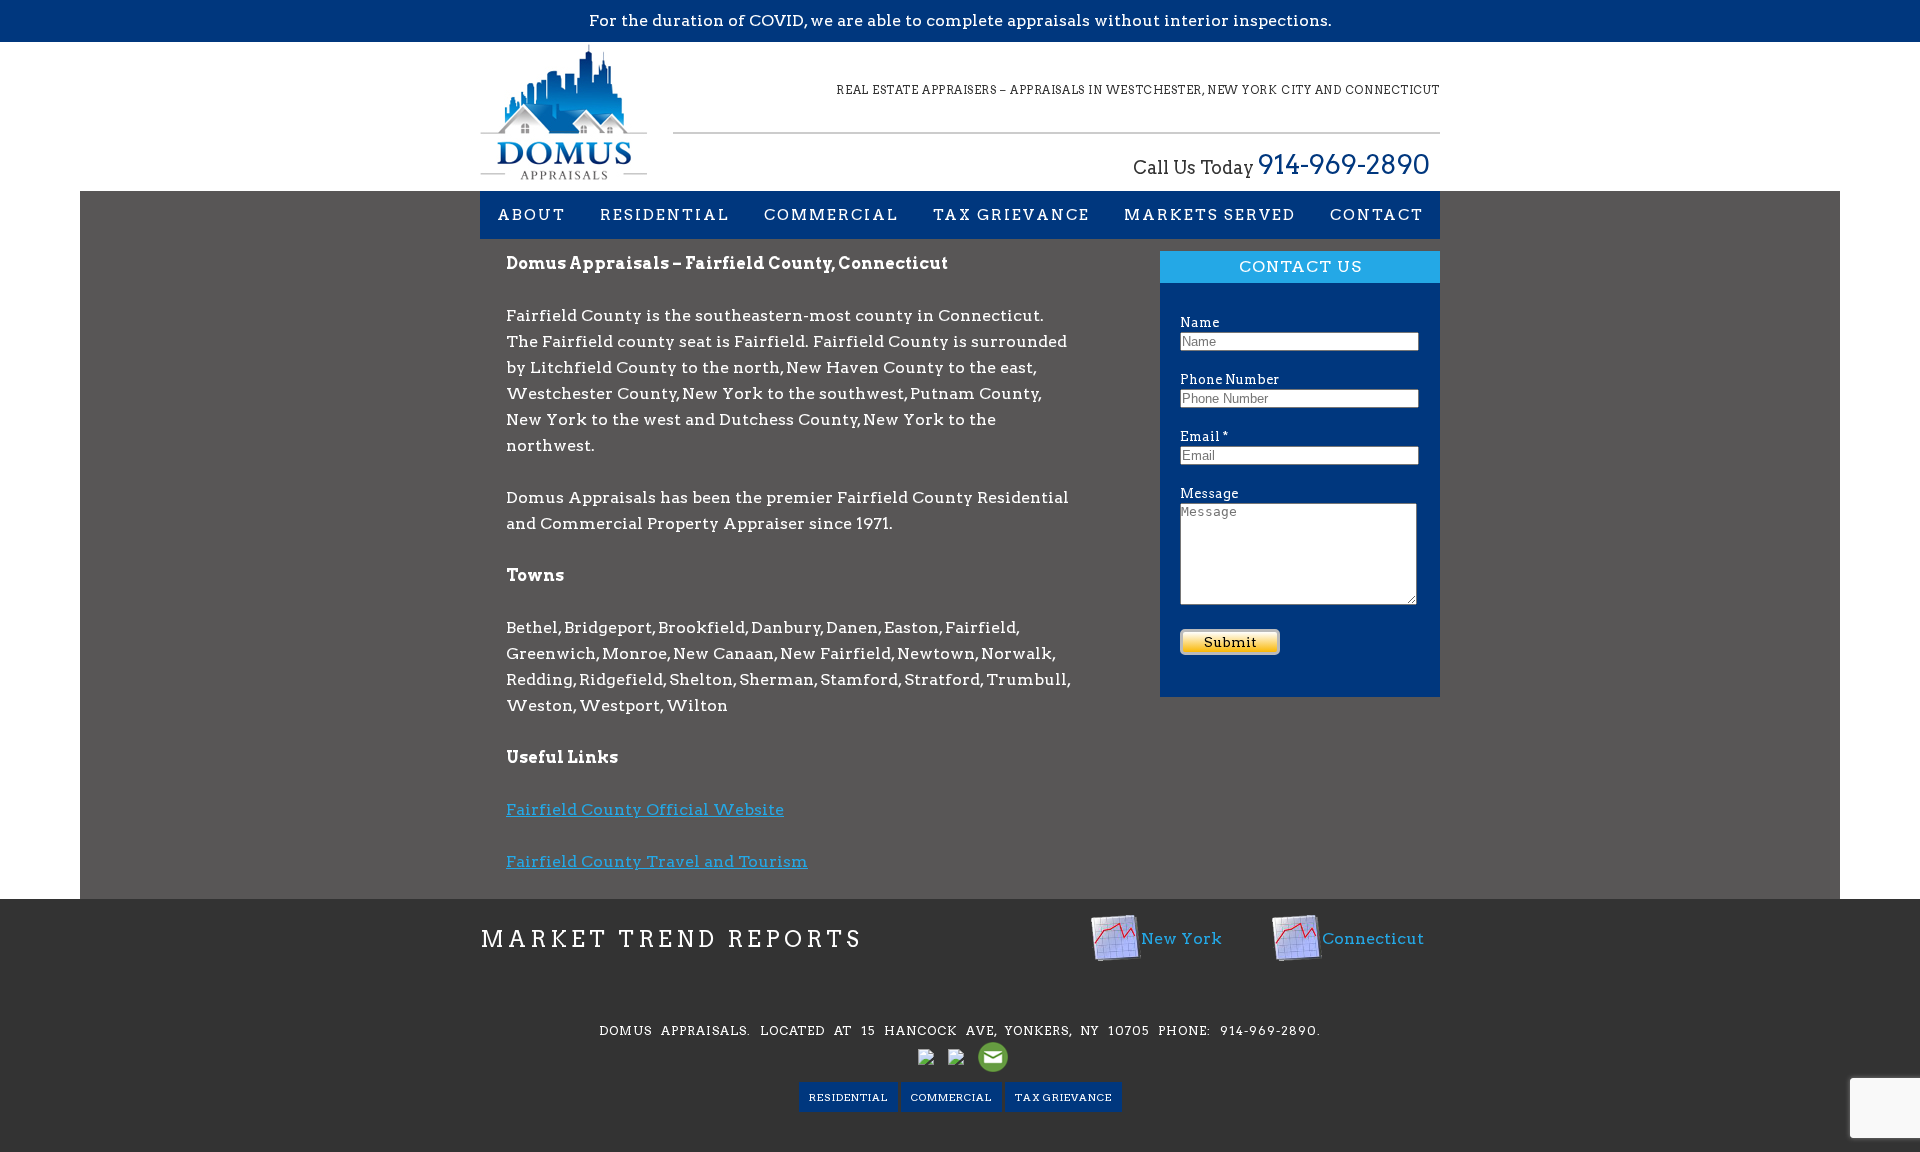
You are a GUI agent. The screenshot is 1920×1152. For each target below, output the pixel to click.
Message (1209, 493)
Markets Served (1210, 215)
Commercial (831, 215)
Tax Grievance (1011, 215)
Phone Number (1229, 379)
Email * (1204, 436)
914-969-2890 (1344, 164)
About (531, 215)
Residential (665, 215)
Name (1199, 322)
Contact (1377, 215)
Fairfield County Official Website (645, 809)
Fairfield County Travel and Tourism (657, 861)
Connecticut (1373, 938)
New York (1181, 938)
